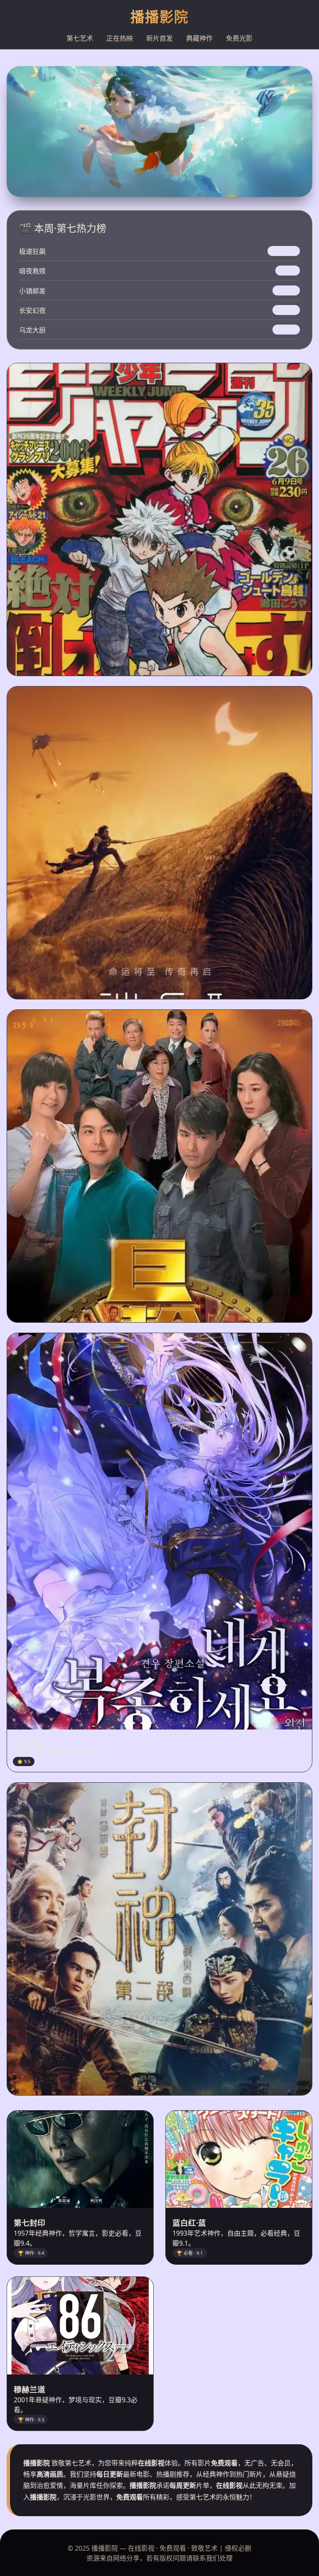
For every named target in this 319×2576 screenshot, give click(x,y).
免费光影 (239, 38)
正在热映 (120, 38)
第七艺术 (80, 38)
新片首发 (159, 38)
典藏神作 (199, 38)
